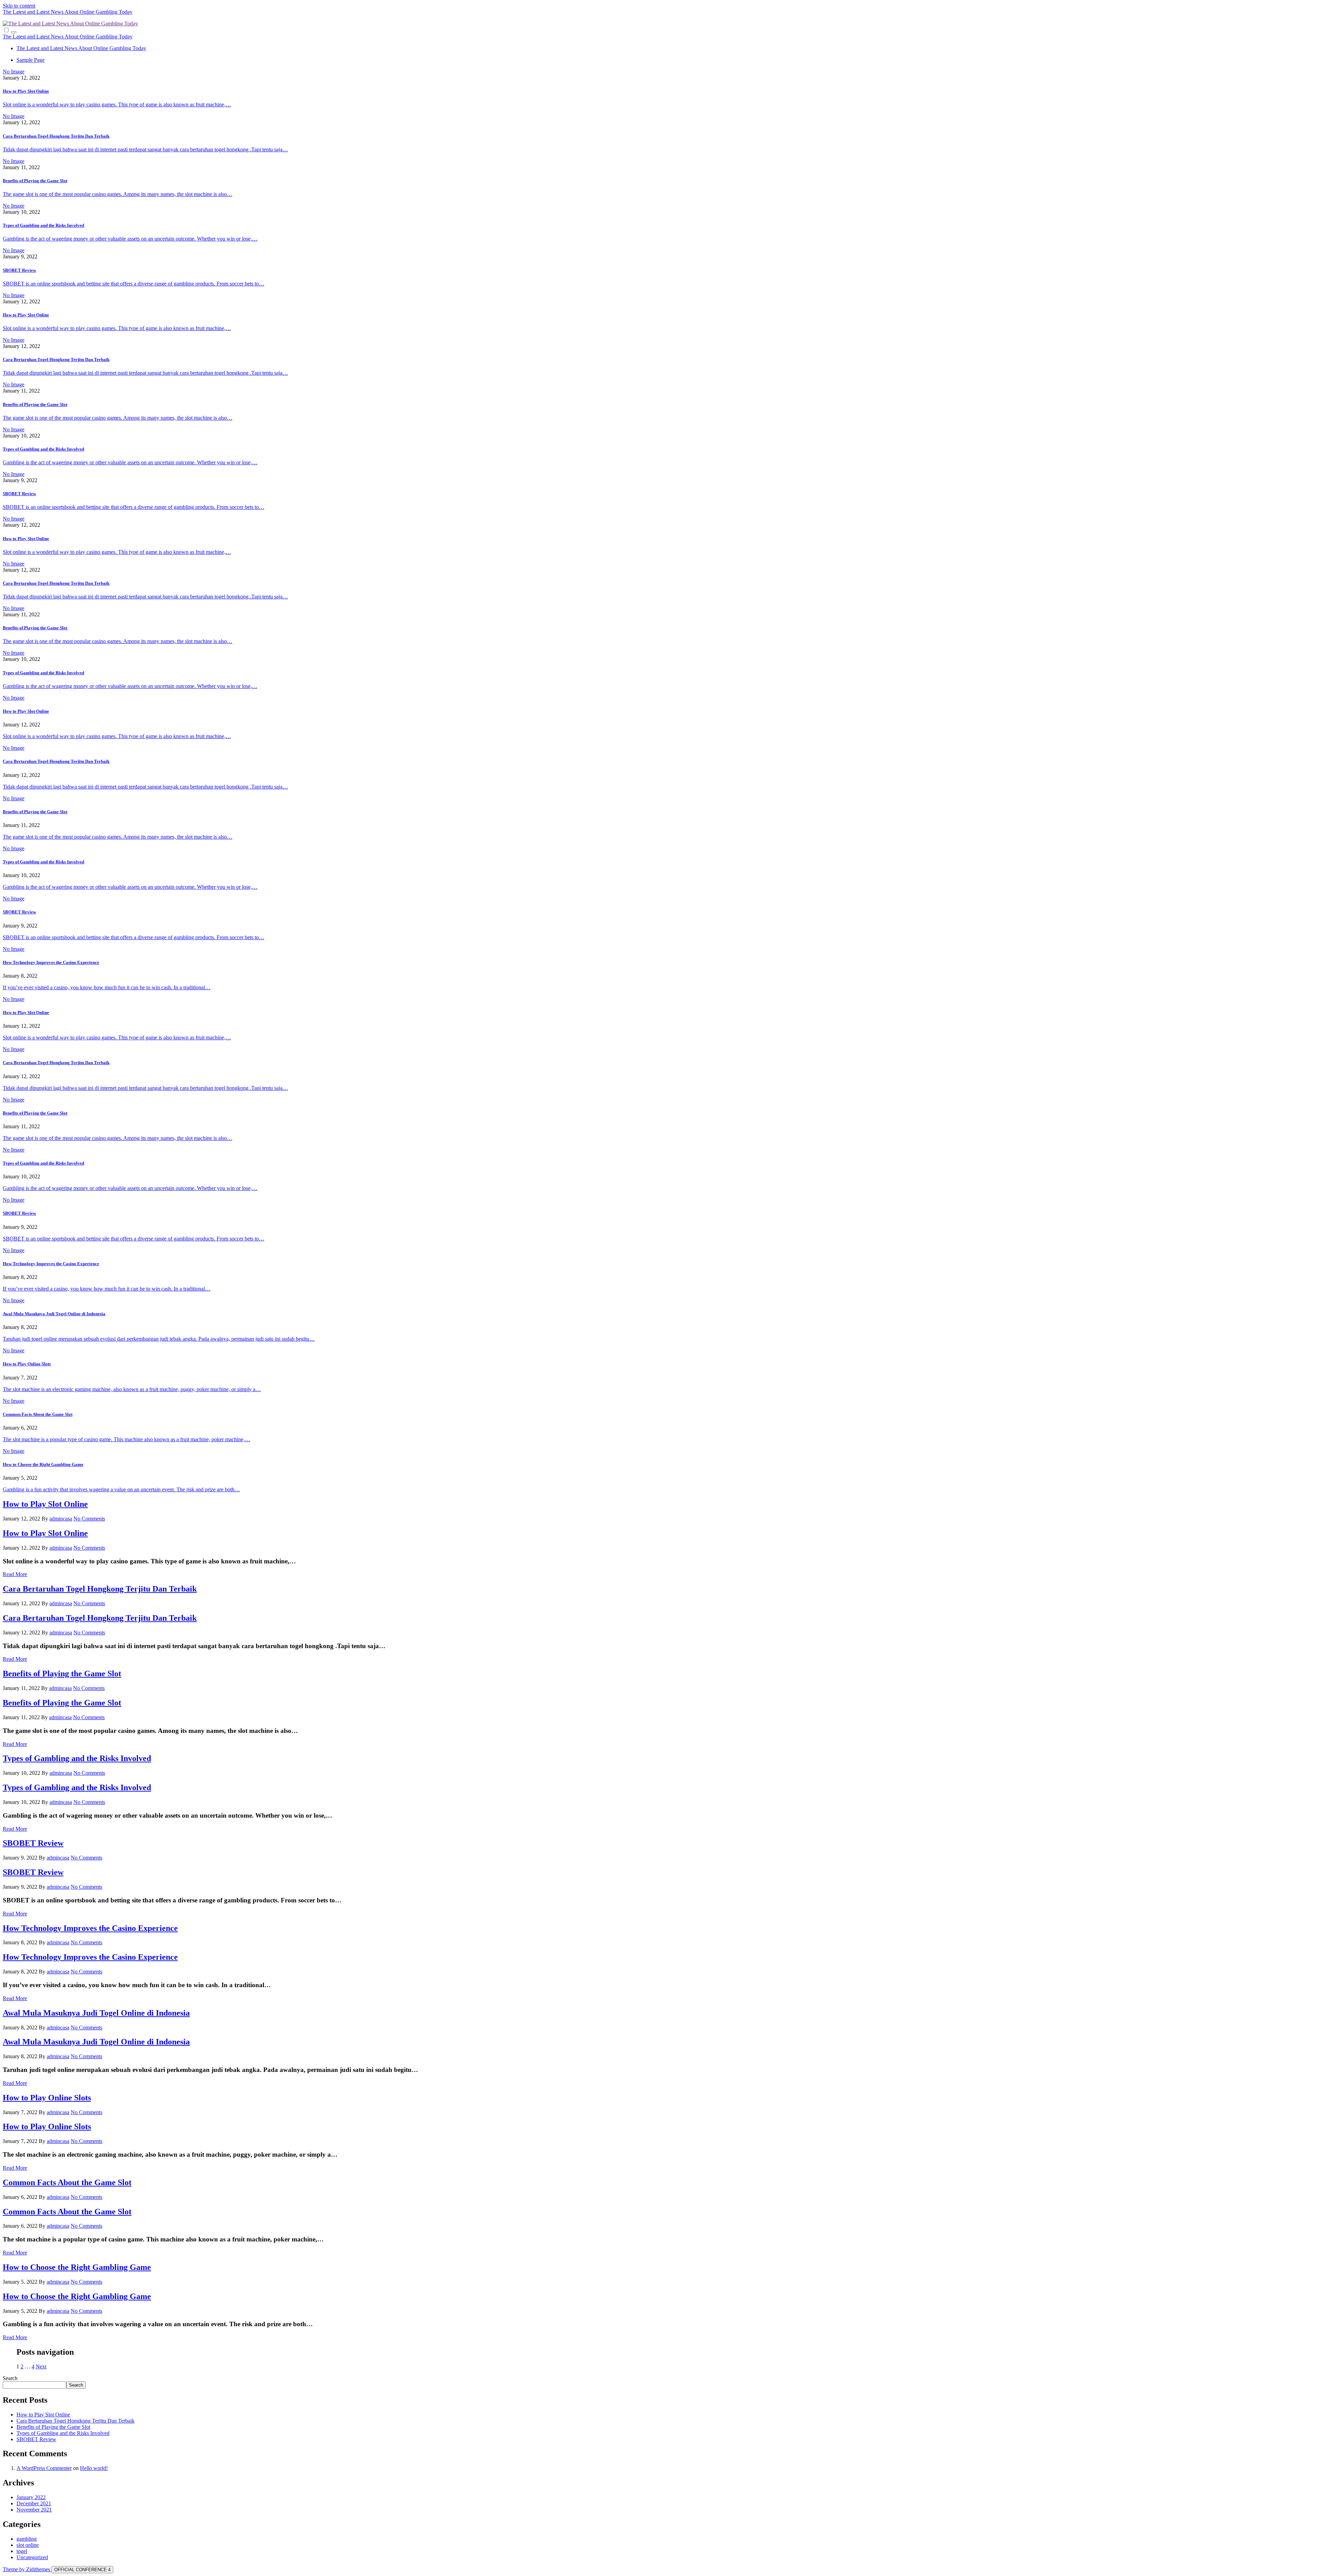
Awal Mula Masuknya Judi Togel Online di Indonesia (54, 1314)
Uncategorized (32, 2557)
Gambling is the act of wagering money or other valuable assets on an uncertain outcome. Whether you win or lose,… (130, 239)
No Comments (89, 1519)
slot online (28, 2545)
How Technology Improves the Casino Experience (51, 962)
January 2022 (31, 2497)
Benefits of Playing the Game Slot (35, 181)
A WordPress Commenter (44, 2468)
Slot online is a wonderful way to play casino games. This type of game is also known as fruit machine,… (117, 104)
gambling (27, 2539)
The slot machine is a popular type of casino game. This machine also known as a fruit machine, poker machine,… (126, 1439)
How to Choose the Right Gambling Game (43, 1464)
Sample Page (31, 60)
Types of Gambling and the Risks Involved (43, 225)
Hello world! (94, 2468)
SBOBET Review (19, 270)
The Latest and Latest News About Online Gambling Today (68, 12)
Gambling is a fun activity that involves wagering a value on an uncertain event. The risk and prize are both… (121, 1489)
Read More (15, 1574)
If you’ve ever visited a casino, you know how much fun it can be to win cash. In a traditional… (107, 987)
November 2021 (34, 2510)
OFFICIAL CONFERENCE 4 (82, 2570)
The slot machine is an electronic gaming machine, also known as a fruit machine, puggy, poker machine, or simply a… (132, 1389)
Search (10, 2378)
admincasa (61, 1519)
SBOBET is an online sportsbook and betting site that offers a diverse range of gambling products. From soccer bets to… (134, 284)
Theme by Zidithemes (27, 2569)
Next (41, 2367)
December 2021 (34, 2503)
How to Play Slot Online (26, 91)
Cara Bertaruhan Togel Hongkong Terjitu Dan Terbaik (56, 136)
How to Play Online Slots (27, 1364)
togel (22, 2551)
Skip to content (19, 6)
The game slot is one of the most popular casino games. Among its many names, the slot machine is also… (118, 194)
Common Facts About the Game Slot (38, 1414)
